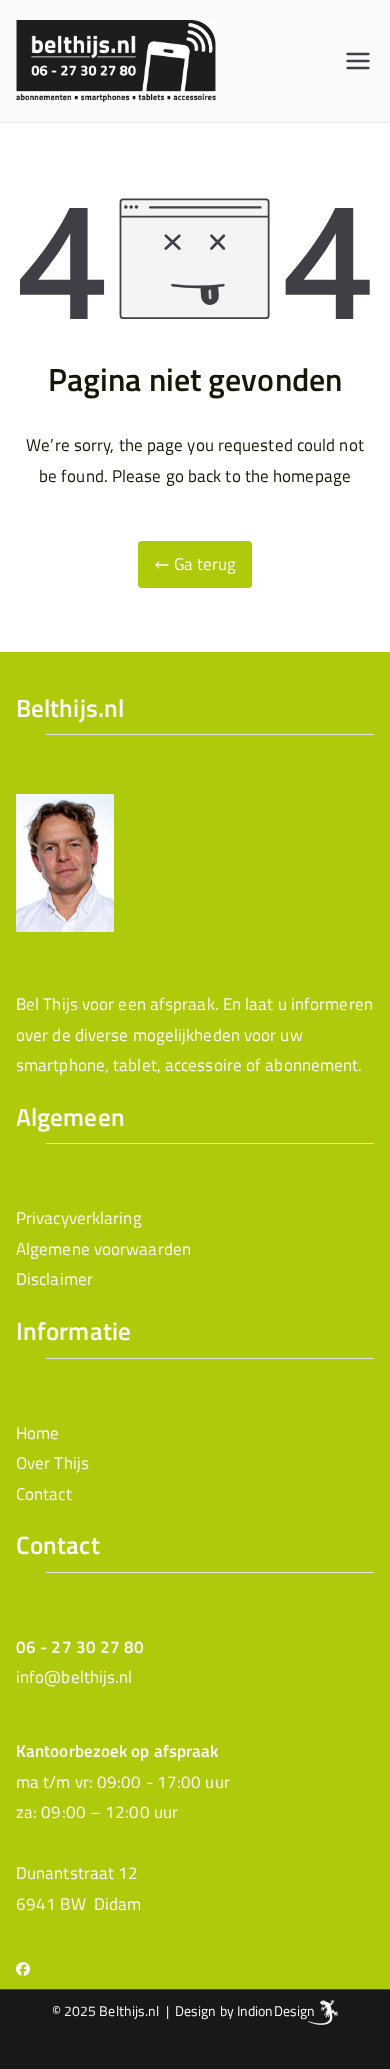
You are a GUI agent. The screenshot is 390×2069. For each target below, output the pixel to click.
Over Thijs (52, 1463)
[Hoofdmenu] (358, 61)
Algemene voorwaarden (103, 1249)
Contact (44, 1494)
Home (37, 1433)
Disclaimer (54, 1279)
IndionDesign (276, 2010)
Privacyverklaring (79, 1218)
